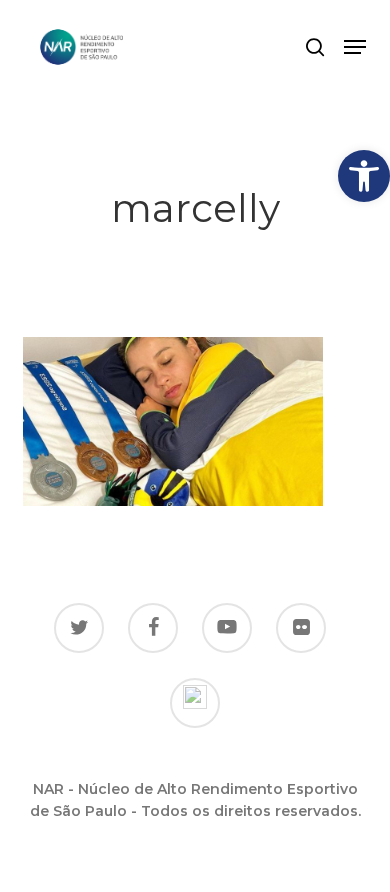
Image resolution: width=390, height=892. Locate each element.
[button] (364, 176)
